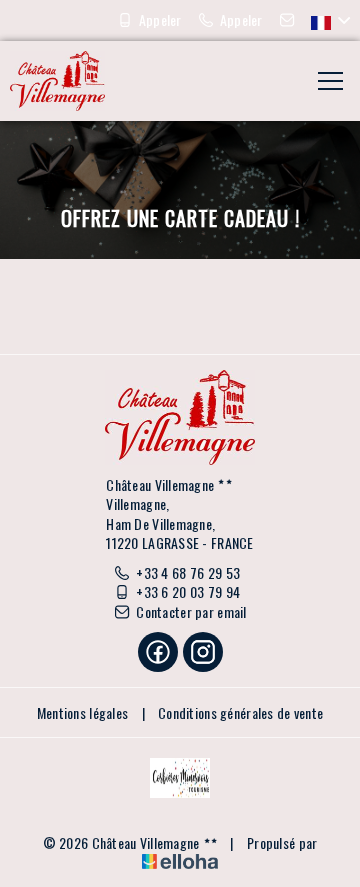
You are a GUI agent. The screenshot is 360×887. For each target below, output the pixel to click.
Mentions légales (82, 712)
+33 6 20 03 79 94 (188, 592)
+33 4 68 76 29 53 (188, 573)
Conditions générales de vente (240, 712)
